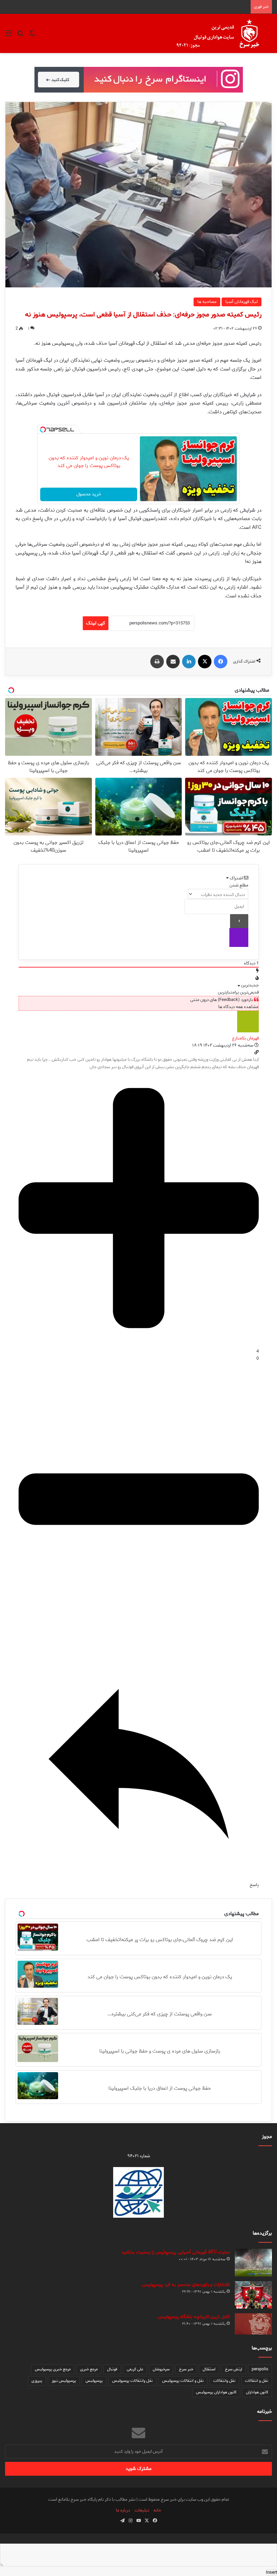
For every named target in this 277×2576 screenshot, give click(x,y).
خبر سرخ (186, 2369)
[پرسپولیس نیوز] (223, 33)
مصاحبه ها (207, 302)
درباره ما (123, 2510)
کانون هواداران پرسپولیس (216, 2392)
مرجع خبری (89, 2369)
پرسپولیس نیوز (64, 2381)
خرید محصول (89, 494)
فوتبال (112, 2369)
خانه (157, 2510)
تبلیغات (142, 2510)
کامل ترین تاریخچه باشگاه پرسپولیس (194, 2317)
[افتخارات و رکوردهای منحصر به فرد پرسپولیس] (253, 2295)
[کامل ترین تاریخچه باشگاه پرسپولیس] (253, 2324)
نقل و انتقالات (257, 2381)
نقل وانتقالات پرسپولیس (132, 2381)
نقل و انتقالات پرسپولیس (183, 2381)
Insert (271, 2572)
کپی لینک (96, 623)
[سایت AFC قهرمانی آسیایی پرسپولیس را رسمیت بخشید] (253, 2263)
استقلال (209, 2369)
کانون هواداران (257, 2392)
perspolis (260, 2369)
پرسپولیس (94, 2381)
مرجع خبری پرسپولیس (53, 2369)
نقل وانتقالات (224, 2381)
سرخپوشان (161, 2369)
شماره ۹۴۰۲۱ (139, 2156)
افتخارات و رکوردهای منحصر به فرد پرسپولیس (186, 2285)
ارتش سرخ (234, 2369)
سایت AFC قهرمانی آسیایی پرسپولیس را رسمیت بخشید (175, 2252)
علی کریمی (135, 2369)
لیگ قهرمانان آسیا (242, 302)
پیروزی (37, 2381)
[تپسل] (43, 430)
